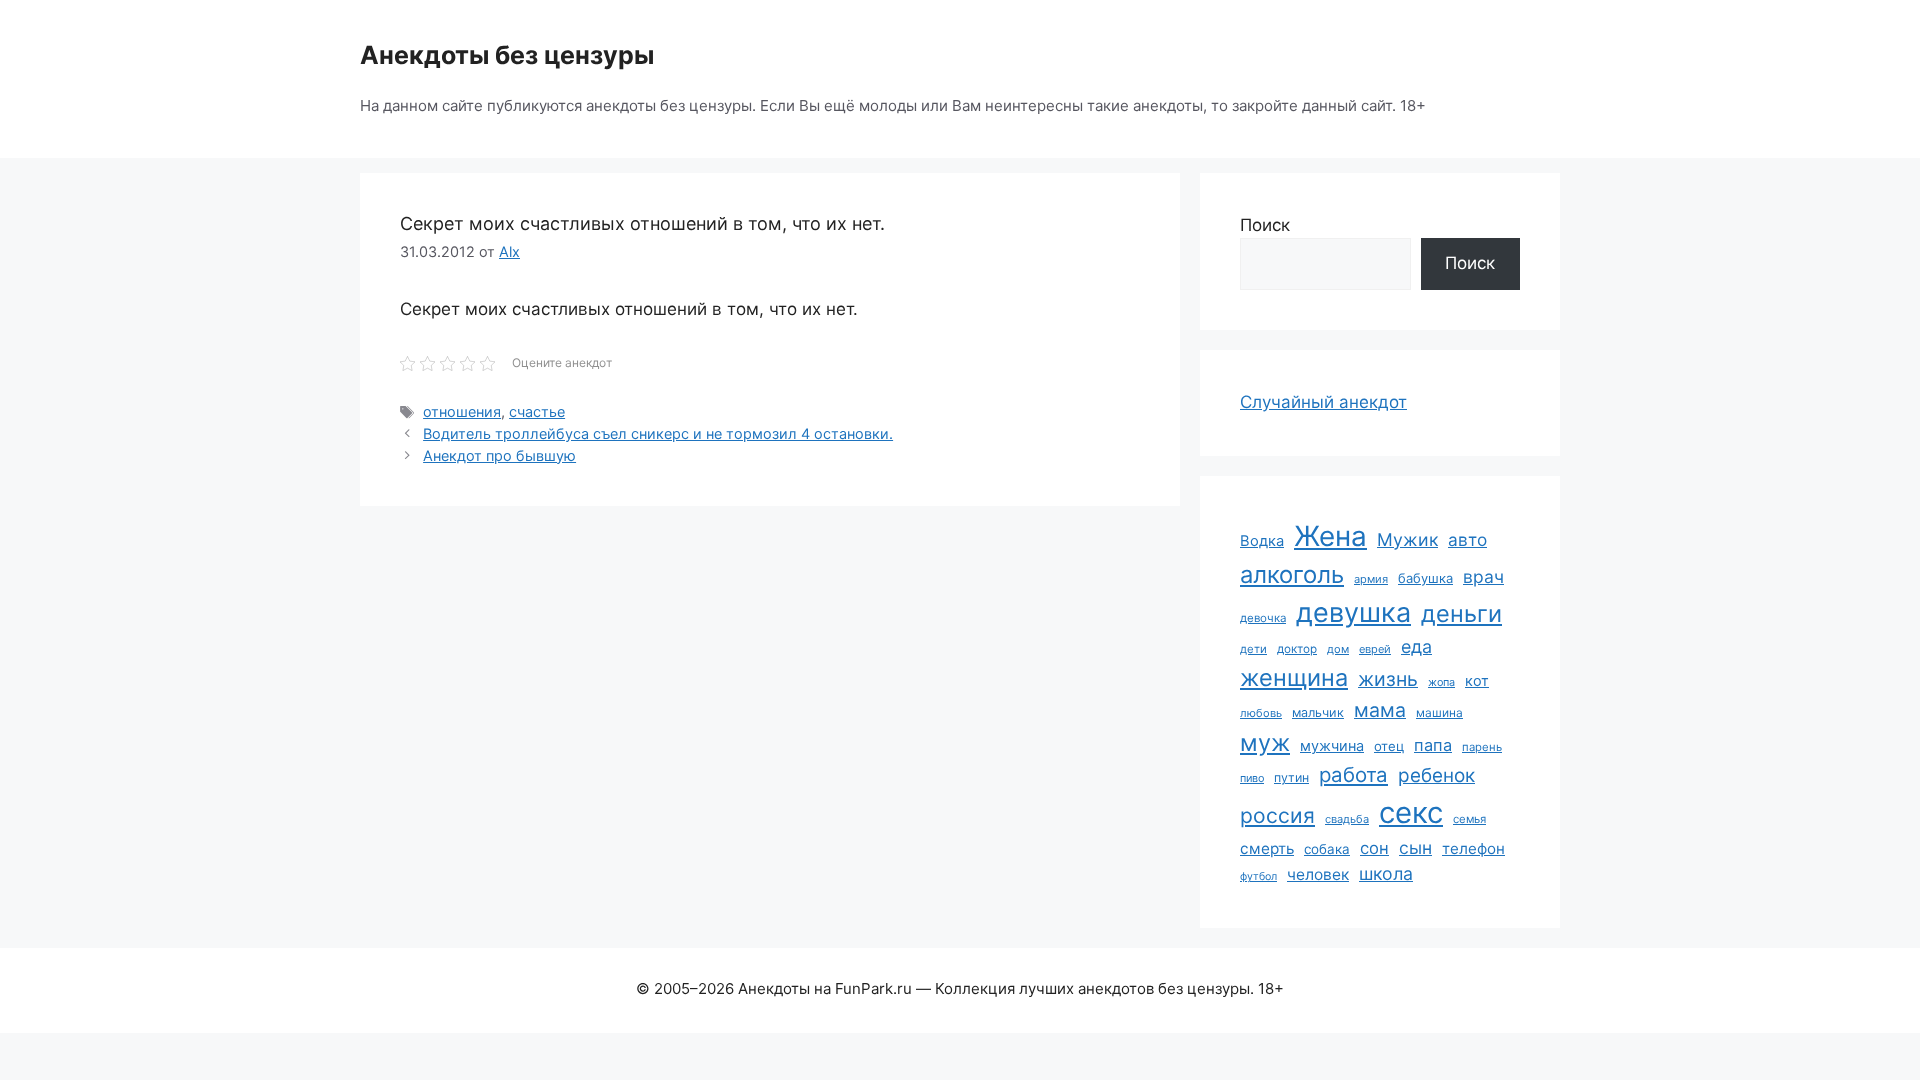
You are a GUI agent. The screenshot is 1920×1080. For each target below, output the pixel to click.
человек (1318, 874)
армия (1371, 579)
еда (1416, 646)
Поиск (1265, 225)
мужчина (1332, 745)
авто (1467, 539)
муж (1265, 742)
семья (1469, 819)
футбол (1258, 876)
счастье (537, 411)
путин (1291, 777)
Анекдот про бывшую (499, 455)
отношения (462, 411)
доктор (1297, 649)
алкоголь (1292, 574)
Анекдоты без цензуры (507, 55)
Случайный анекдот (1323, 402)
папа (1433, 745)
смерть (1267, 848)
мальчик (1318, 712)
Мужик (1407, 539)
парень (1482, 747)
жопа (1441, 682)
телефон (1473, 848)
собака (1327, 849)
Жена (1330, 536)
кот (1477, 680)
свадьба (1347, 819)
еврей (1375, 649)
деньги (1461, 613)
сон (1374, 848)
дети (1253, 649)
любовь (1261, 713)
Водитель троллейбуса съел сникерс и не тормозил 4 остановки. (658, 433)
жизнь (1388, 679)
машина (1439, 712)
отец (1389, 746)
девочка (1263, 618)
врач (1483, 576)
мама (1380, 710)
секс (1411, 812)
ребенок (1436, 775)
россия (1277, 815)
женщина (1294, 677)
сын (1415, 847)
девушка (1353, 612)
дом (1338, 649)
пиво (1252, 778)
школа (1386, 873)
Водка (1262, 541)
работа (1353, 774)
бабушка (1425, 578)
